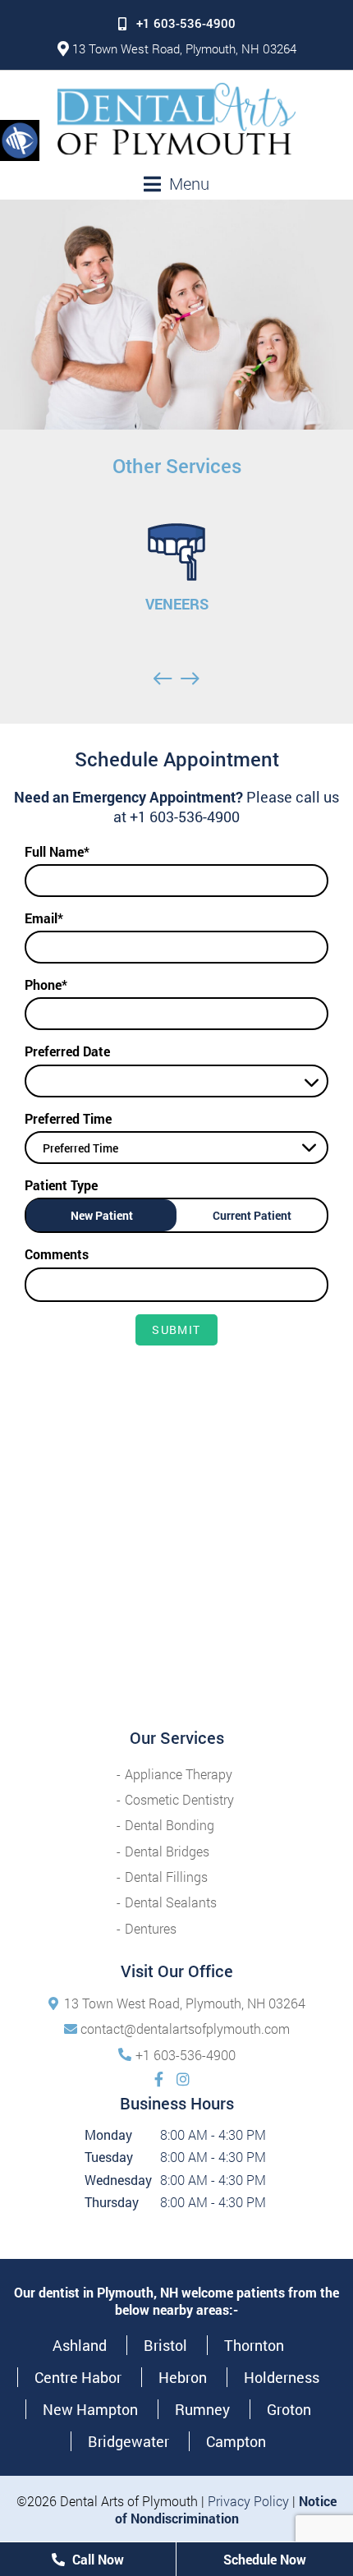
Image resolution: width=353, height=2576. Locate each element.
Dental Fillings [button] (166, 1877)
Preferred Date (67, 1051)
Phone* (46, 984)
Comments (57, 1254)
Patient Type (61, 1185)
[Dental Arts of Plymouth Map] (176, 1579)
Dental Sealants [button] (171, 1902)
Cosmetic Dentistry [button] (179, 1799)
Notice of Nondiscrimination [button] (226, 2509)
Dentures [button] (151, 1928)
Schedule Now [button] (265, 2559)
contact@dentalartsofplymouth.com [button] (185, 2029)
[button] (20, 140)
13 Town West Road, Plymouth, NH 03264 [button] (184, 48)
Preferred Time (68, 1118)
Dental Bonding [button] (170, 1825)
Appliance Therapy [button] (179, 1774)
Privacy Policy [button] (248, 2501)
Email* (44, 918)
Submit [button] (176, 1329)
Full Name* (57, 851)
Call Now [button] (96, 2559)
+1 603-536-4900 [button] (186, 23)
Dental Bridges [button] (167, 1851)
